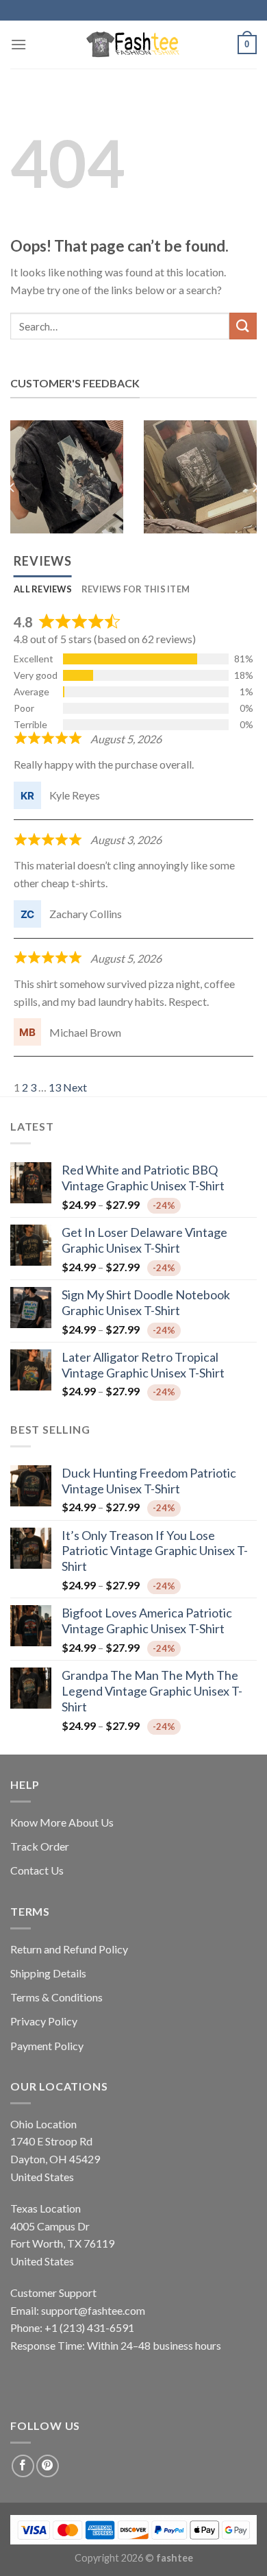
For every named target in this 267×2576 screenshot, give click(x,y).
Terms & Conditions (56, 1997)
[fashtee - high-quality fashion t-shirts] (133, 45)
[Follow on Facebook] (23, 2466)
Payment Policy (47, 2046)
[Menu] (18, 44)
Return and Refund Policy (69, 1949)
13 (55, 1087)
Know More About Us (62, 1822)
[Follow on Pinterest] (48, 2466)
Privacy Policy (44, 2021)
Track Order (40, 1846)
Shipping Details (48, 1973)
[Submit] (243, 326)
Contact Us (37, 1870)
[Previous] (12, 487)
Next (75, 1087)
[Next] (255, 487)
